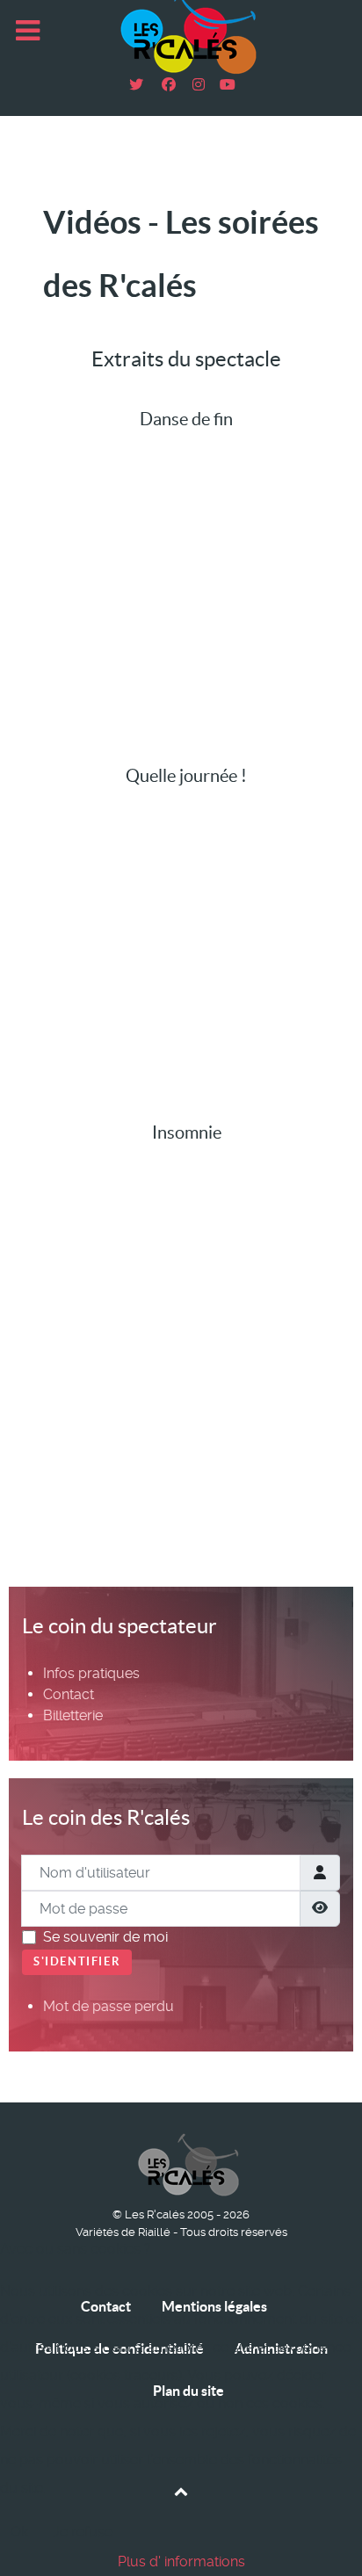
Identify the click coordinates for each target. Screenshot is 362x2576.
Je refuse (83, 2532)
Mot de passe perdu (109, 2006)
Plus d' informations (181, 2562)
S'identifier (77, 1961)
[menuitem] (91, 1673)
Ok (19, 2532)
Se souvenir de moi (105, 1937)
